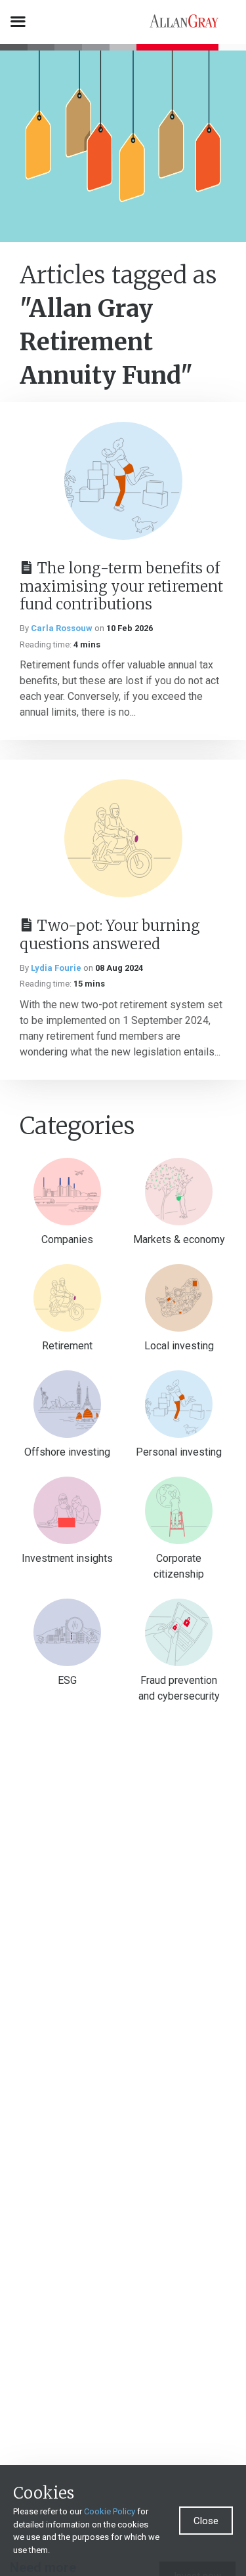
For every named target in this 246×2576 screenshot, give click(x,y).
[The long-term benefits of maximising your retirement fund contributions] (123, 481)
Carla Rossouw (62, 628)
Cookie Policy (110, 2511)
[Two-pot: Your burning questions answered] (123, 838)
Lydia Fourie (56, 968)
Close (206, 2521)
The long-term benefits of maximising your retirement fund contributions (121, 586)
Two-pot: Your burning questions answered (110, 935)
